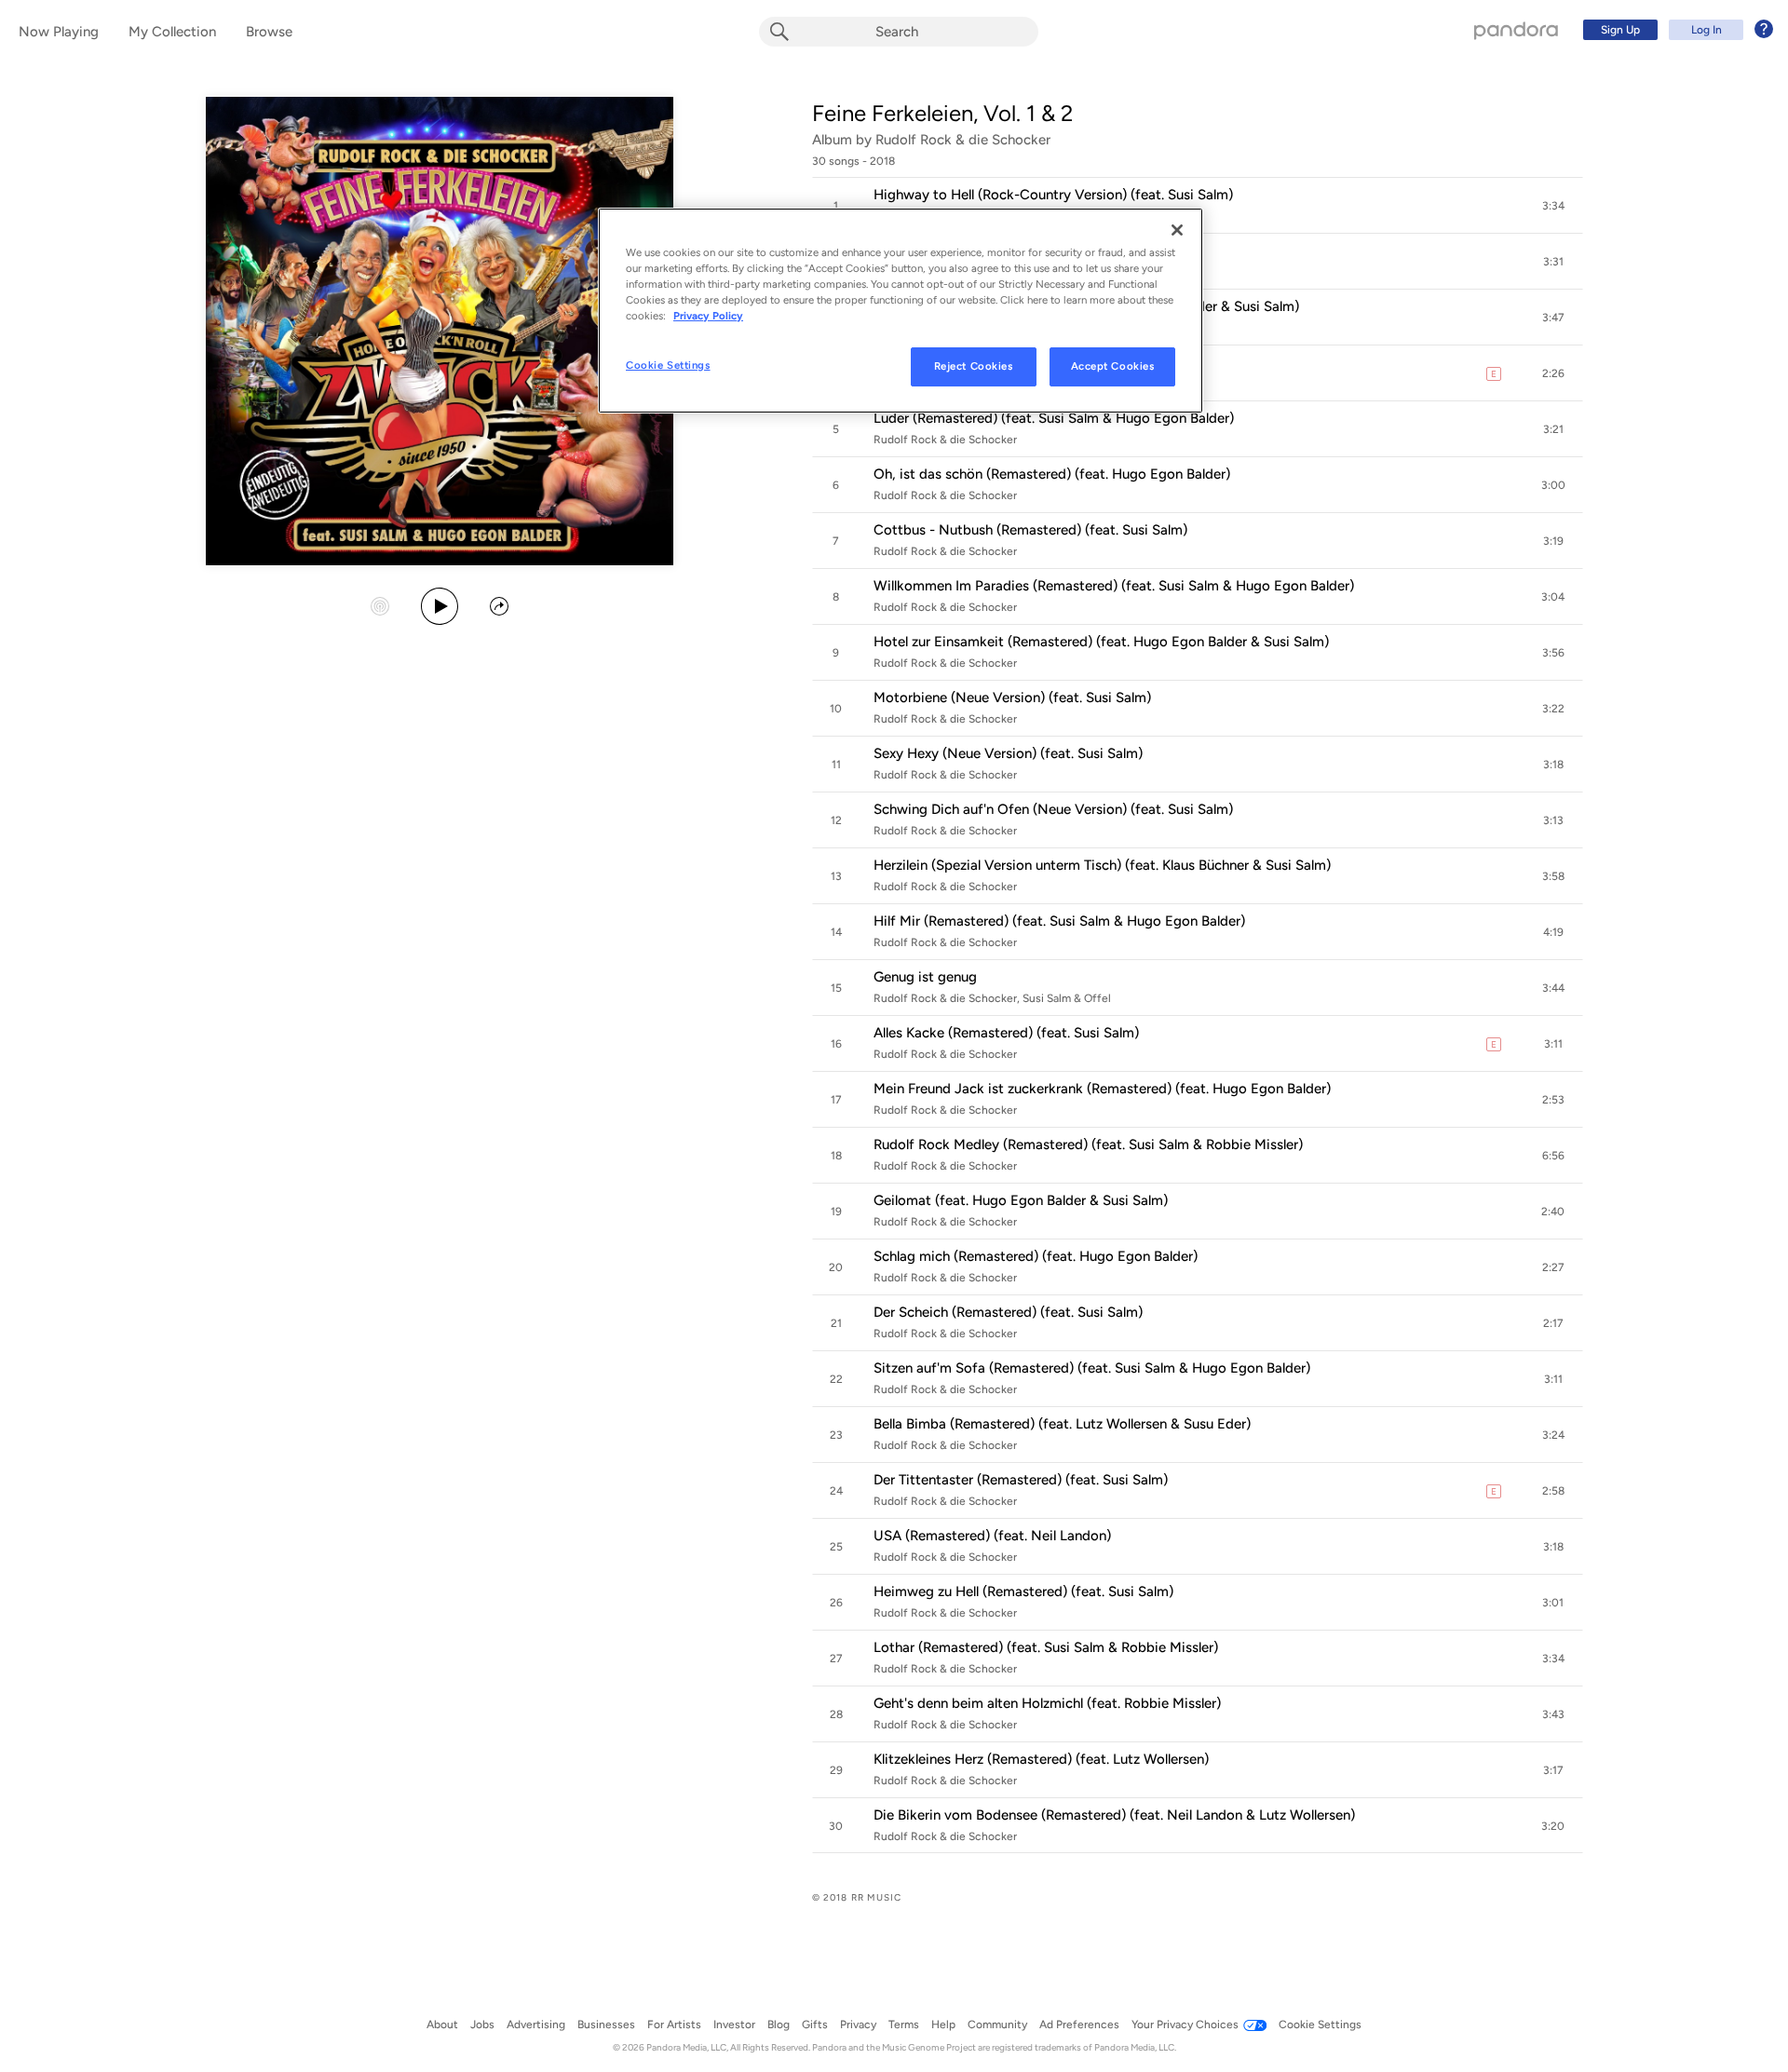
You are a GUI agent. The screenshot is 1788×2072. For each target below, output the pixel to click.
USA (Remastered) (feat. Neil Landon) (992, 1536)
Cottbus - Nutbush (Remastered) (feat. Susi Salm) (1030, 530)
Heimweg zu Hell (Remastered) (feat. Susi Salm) (1023, 1591)
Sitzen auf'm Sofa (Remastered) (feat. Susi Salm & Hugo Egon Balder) (1092, 1368)
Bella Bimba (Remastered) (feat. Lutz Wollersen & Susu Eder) (1062, 1424)
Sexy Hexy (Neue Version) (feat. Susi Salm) (1008, 753)
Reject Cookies (974, 366)
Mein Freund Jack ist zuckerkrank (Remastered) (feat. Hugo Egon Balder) (1102, 1089)
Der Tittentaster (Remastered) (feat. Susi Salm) (1021, 1480)
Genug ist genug (925, 977)
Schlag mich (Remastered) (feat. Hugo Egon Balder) (1036, 1256)
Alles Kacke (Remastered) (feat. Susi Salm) (1006, 1033)
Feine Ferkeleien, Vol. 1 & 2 (942, 113)
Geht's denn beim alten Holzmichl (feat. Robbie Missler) (1047, 1703)
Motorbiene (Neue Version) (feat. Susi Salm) (1012, 697)
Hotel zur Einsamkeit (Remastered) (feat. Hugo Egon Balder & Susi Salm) (1101, 642)
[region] (901, 311)
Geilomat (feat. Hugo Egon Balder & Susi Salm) (1021, 1200)
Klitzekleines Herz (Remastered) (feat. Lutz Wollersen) (1041, 1759)
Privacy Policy (708, 316)
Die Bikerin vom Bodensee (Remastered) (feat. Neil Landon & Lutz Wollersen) (1114, 1815)
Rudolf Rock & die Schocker (963, 140)
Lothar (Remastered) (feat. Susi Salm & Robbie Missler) (1046, 1647)
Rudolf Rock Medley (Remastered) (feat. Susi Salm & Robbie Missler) (1088, 1144)
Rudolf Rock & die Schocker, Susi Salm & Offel (992, 998)
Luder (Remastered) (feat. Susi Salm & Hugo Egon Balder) (1054, 418)
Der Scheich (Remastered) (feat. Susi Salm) (1008, 1312)
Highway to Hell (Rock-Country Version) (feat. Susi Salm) (1053, 195)
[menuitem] (1675, 30)
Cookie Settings (668, 365)
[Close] (1177, 230)
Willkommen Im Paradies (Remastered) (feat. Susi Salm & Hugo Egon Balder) (1114, 586)
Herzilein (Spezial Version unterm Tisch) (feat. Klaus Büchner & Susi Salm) (1102, 865)
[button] (1198, 206)
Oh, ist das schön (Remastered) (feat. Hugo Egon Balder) (1052, 474)
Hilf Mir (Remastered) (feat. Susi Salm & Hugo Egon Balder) (1059, 921)
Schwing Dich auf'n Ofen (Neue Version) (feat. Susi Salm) (1053, 809)
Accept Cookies (1113, 366)
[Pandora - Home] (1516, 30)
